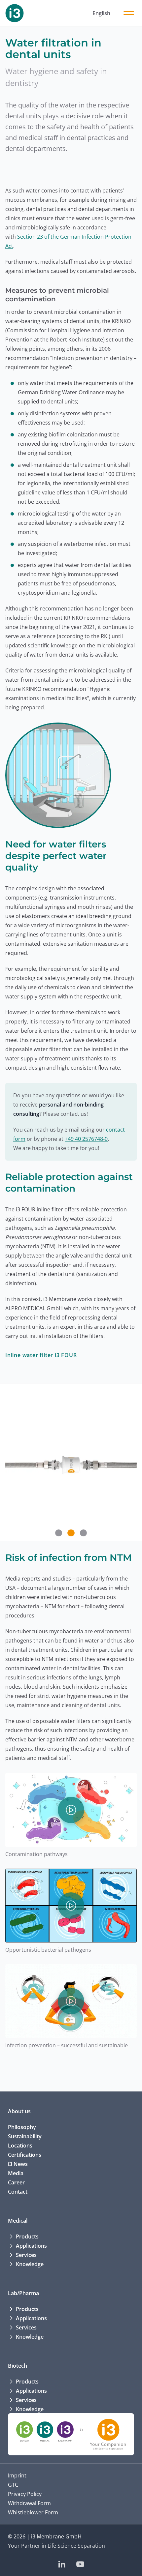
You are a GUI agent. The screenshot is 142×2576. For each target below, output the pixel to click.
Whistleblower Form (33, 2512)
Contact (18, 2192)
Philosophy (22, 2127)
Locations (20, 2146)
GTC (13, 2485)
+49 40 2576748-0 (86, 1139)
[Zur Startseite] (15, 13)
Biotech (18, 2366)
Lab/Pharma (23, 2293)
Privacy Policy (25, 2494)
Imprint (17, 2475)
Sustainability (25, 2136)
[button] (59, 1533)
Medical (18, 2221)
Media (16, 2173)
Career (16, 2182)
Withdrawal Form (29, 2503)
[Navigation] (129, 13)
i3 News (18, 2164)
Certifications (25, 2155)
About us (19, 2111)
